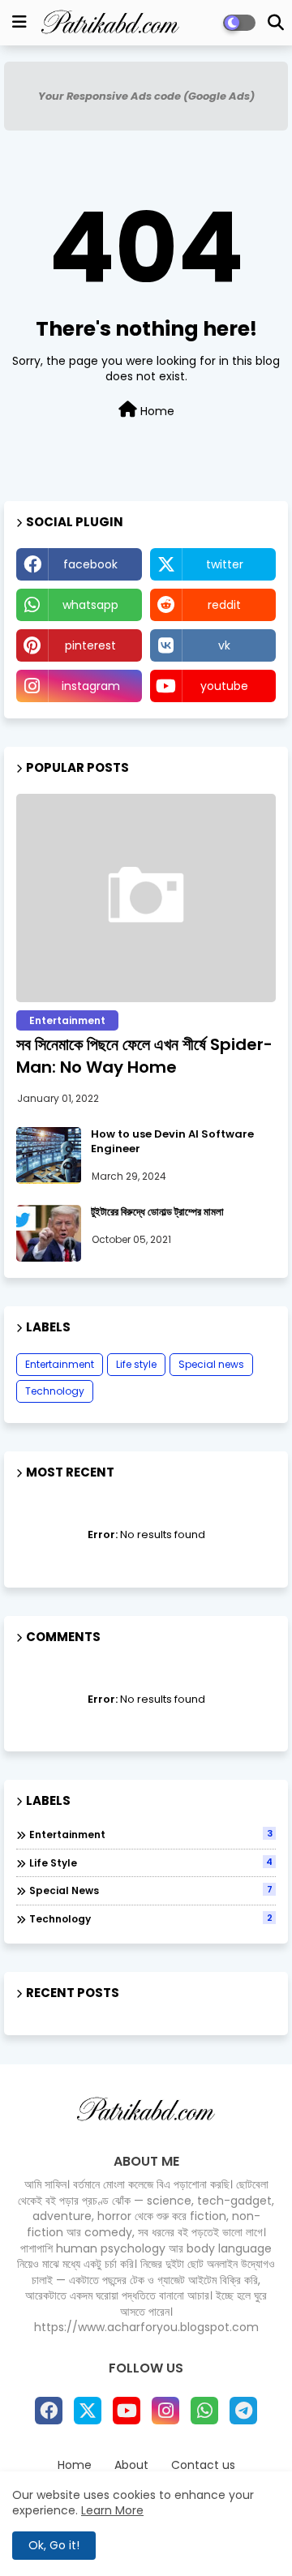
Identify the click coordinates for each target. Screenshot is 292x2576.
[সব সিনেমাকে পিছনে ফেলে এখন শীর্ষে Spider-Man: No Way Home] (146, 898)
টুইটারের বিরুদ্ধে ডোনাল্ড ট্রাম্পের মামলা (157, 1212)
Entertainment (60, 1364)
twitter (225, 564)
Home (156, 411)
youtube (224, 686)
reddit (224, 605)
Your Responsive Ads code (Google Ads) (146, 96)
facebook (90, 564)
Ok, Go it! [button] (54, 2545)
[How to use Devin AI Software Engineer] (49, 1155)
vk (224, 645)
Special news (211, 1364)
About (131, 2465)
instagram (91, 686)
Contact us (203, 2465)
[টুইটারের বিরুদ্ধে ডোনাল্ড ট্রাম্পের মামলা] (49, 1233)
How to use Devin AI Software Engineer (172, 1142)
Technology (55, 1391)
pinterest (90, 645)
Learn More (112, 2510)
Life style (136, 1364)
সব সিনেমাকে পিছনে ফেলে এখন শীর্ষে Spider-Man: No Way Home (144, 1056)
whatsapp (90, 605)
